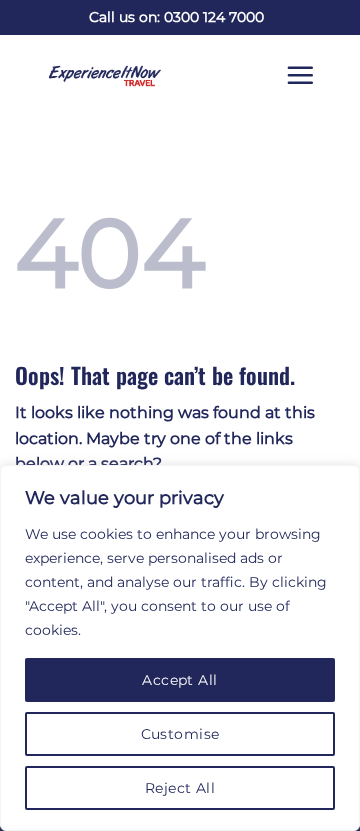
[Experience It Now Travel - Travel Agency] (90, 76)
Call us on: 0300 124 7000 (176, 17)
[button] (315, 75)
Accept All (179, 680)
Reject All (180, 788)
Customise (180, 734)
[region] (180, 648)
